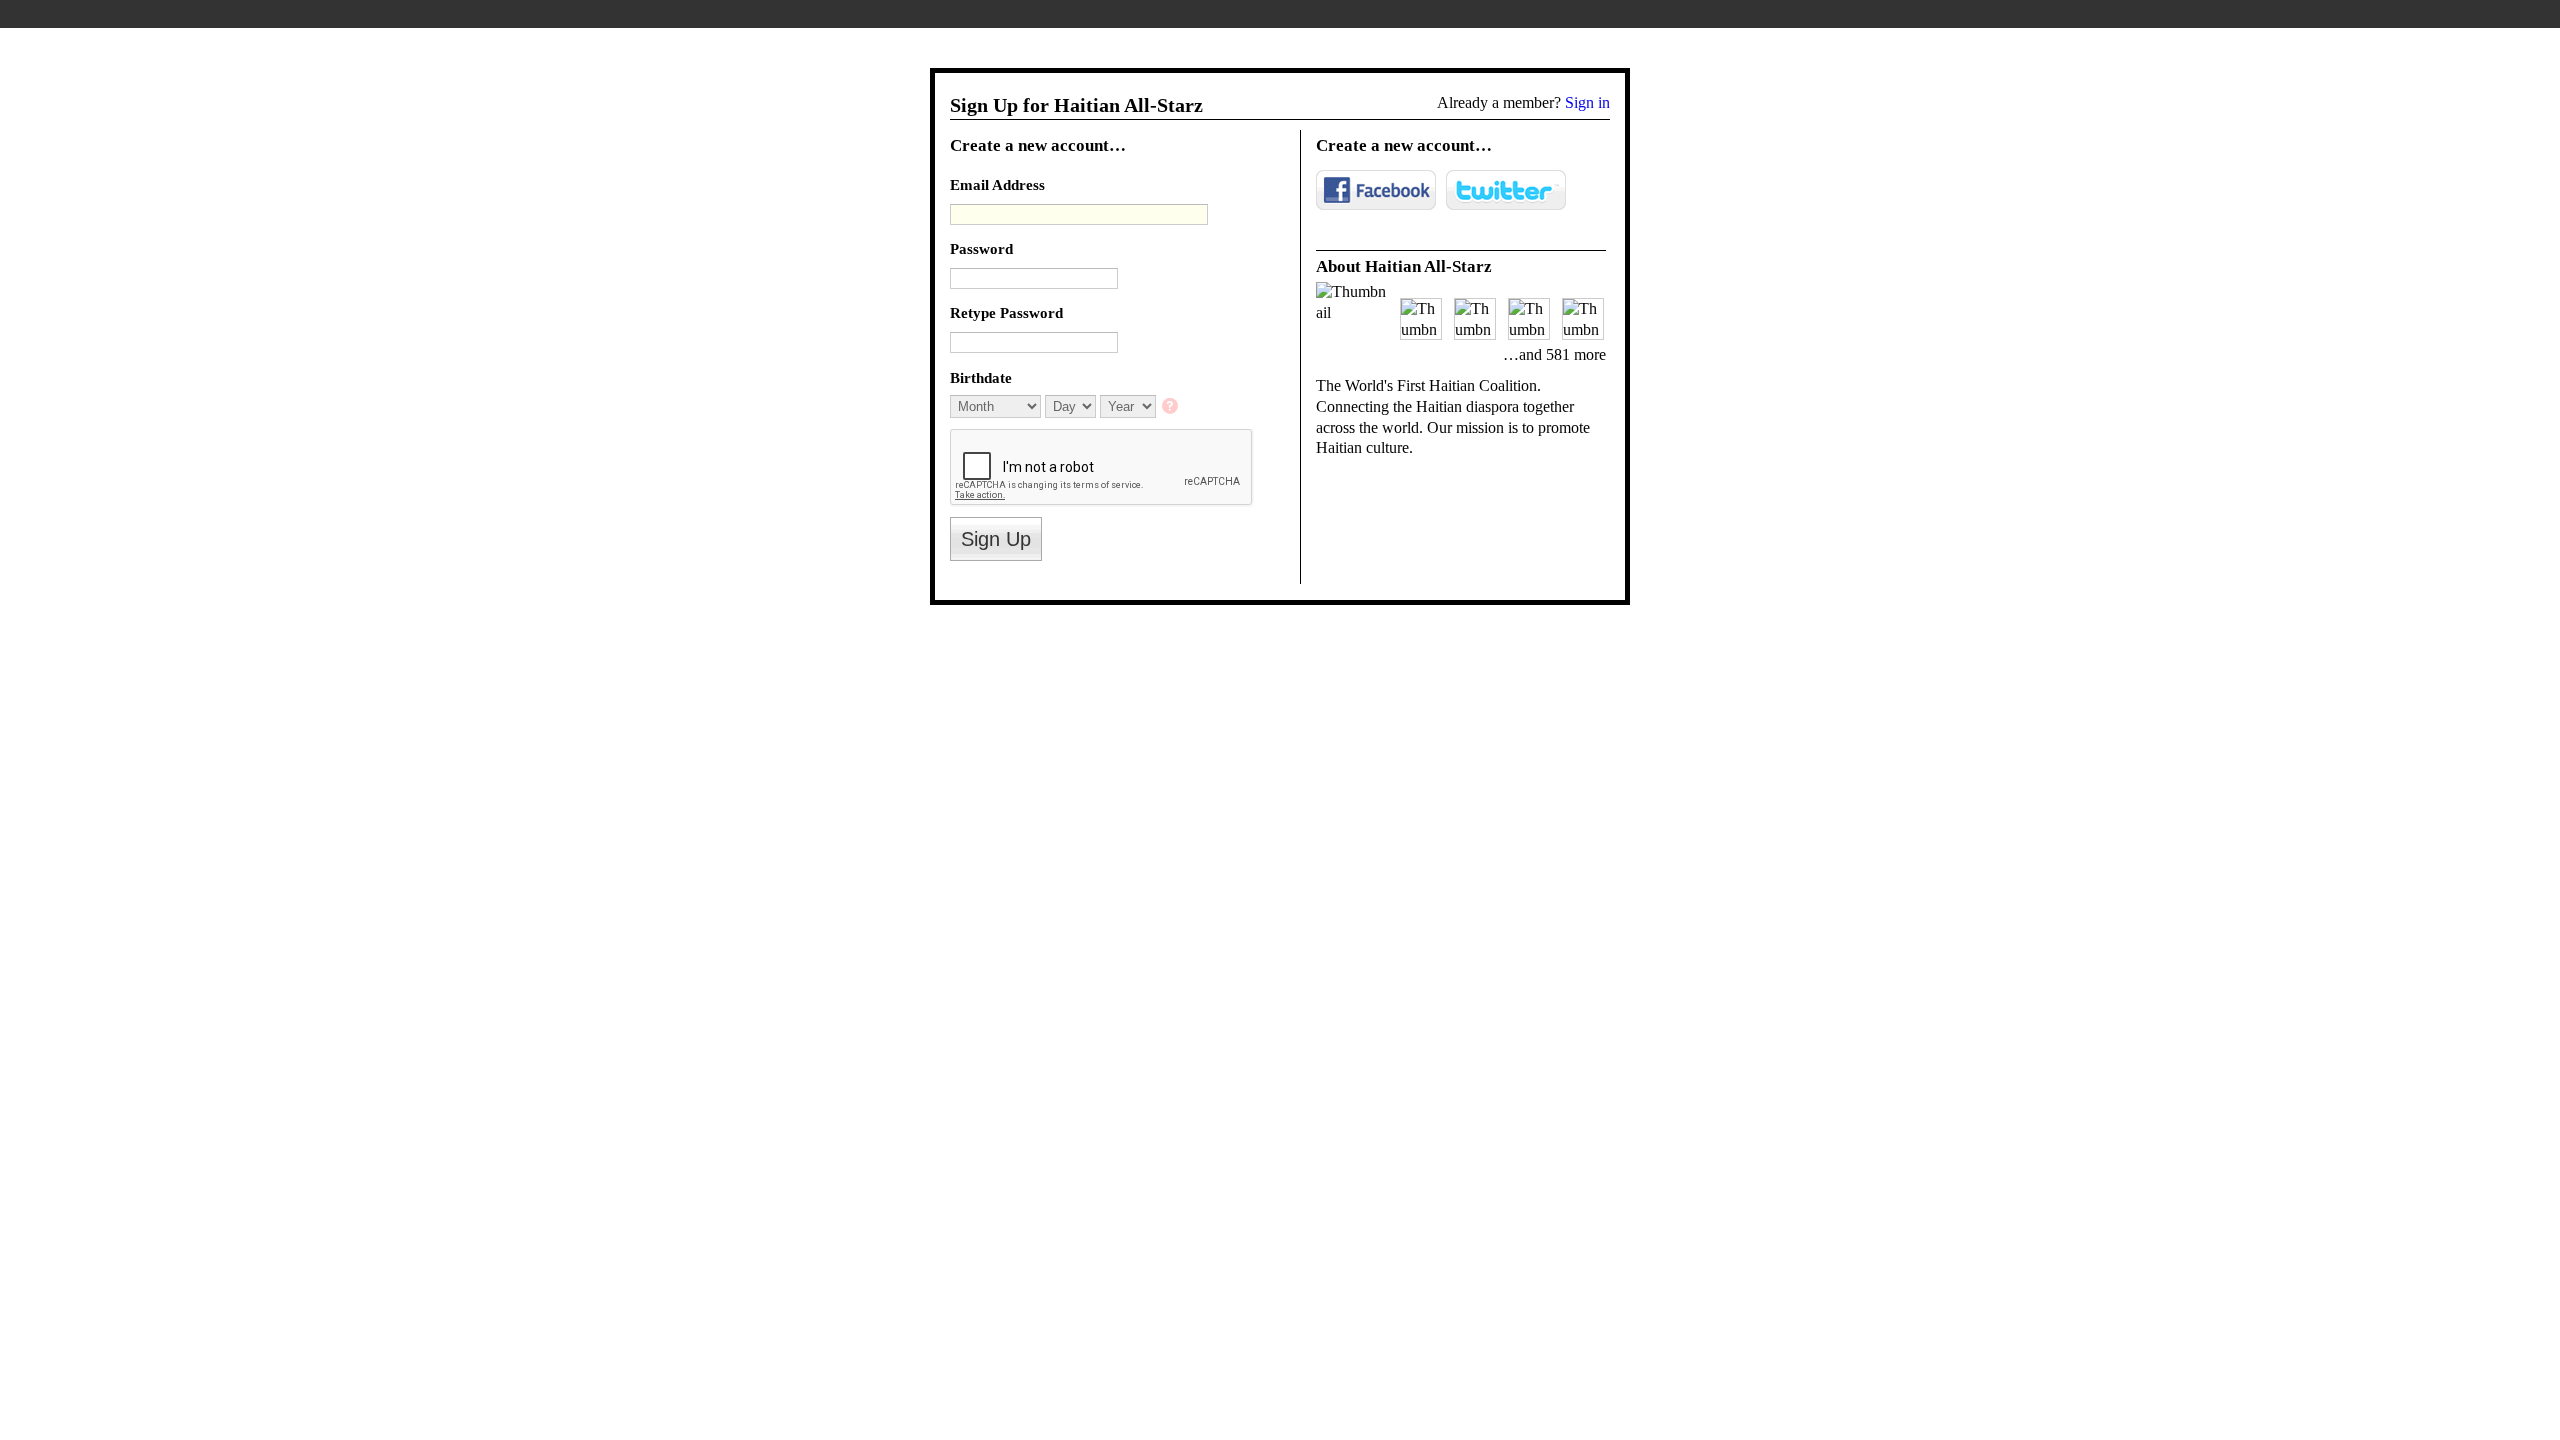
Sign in (1587, 102)
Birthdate (981, 377)
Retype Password (1006, 312)
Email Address (997, 184)
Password (981, 248)
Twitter (1506, 190)
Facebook (1376, 190)
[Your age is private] (1171, 407)
